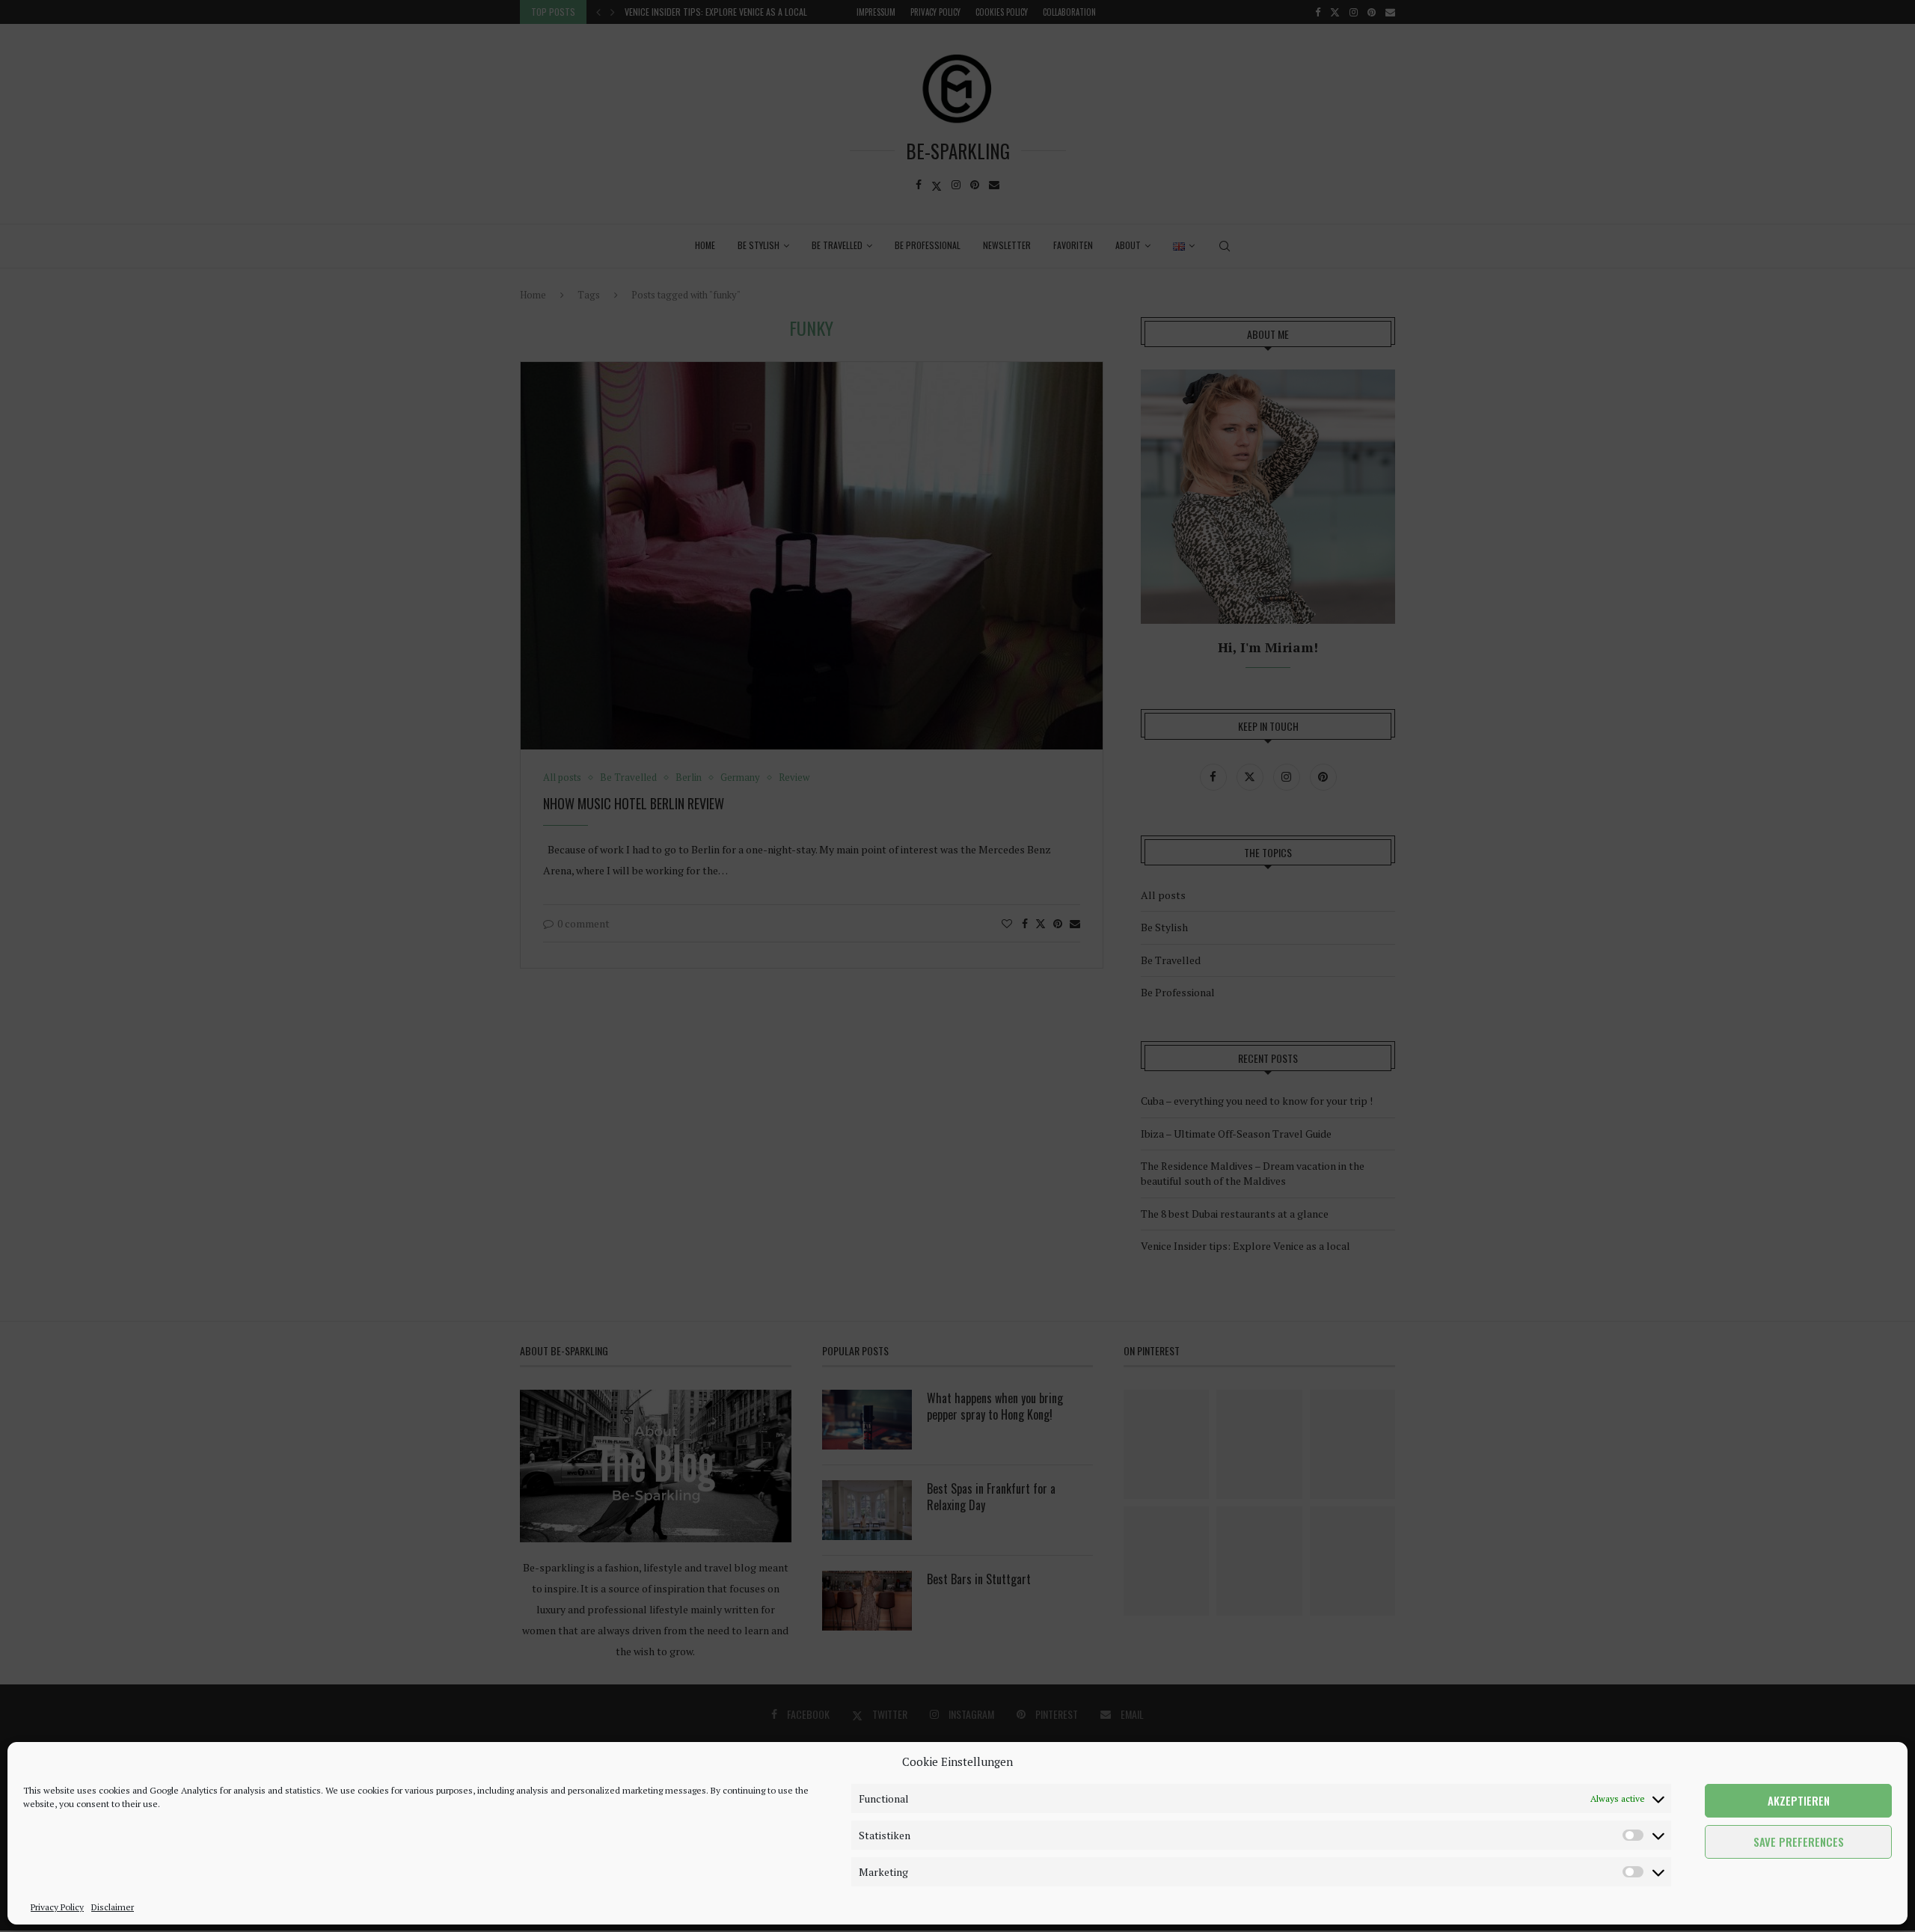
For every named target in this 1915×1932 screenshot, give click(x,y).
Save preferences (1799, 1842)
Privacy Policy (57, 1907)
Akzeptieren (1799, 1801)
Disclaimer (113, 1907)
